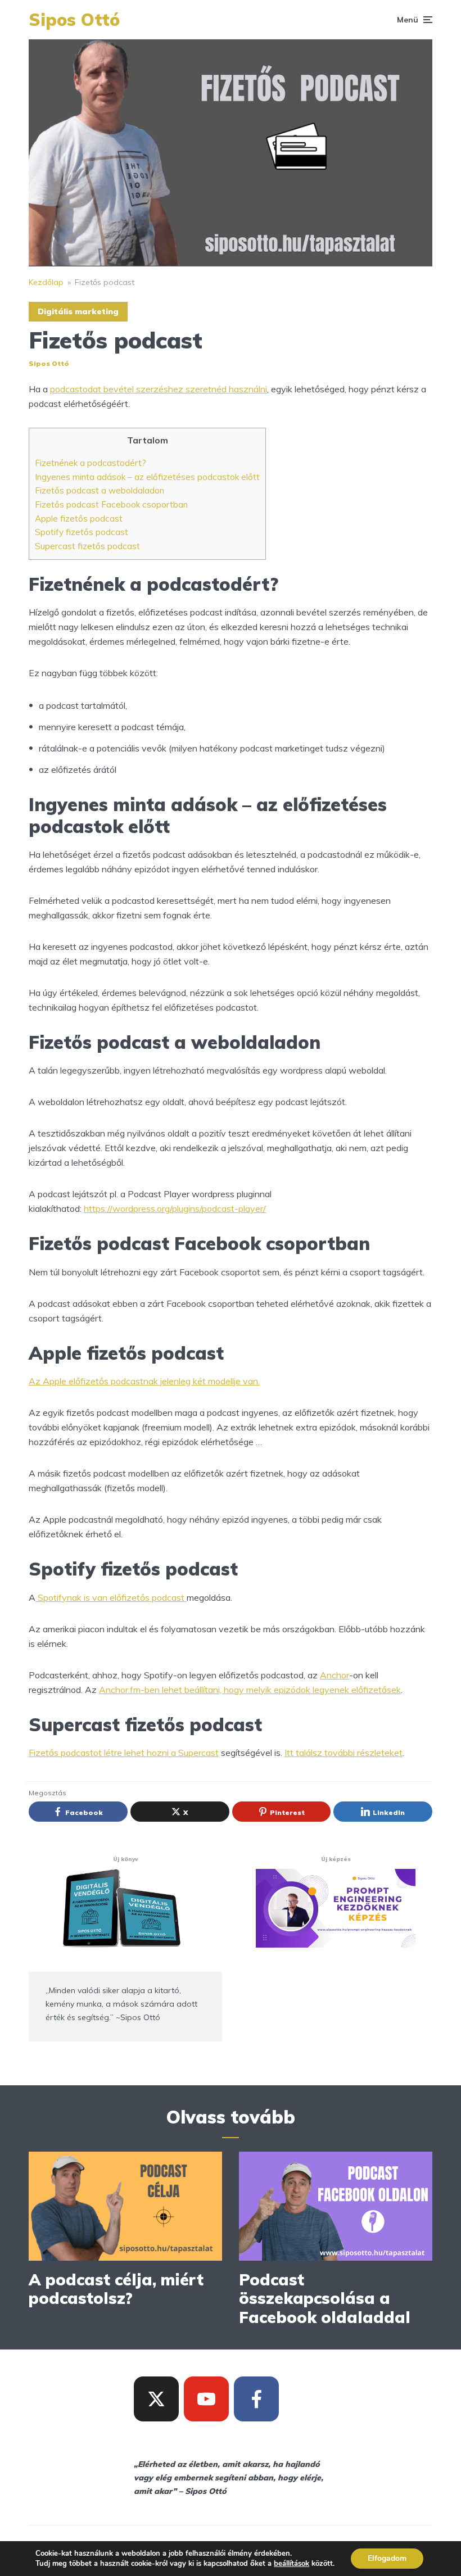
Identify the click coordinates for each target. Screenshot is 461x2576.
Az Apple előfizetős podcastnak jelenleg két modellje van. (144, 1381)
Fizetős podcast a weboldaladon (100, 490)
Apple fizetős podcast (79, 519)
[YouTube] (206, 2399)
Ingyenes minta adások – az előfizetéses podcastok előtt (147, 477)
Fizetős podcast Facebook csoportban (111, 504)
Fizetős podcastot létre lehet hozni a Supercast (124, 1753)
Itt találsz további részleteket (344, 1753)
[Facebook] (256, 2399)
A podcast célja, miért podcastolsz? (116, 2289)
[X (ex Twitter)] (156, 2399)
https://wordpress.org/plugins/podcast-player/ (175, 1208)
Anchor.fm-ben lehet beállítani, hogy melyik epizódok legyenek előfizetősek (250, 1690)
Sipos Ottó (74, 20)
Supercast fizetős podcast (87, 546)
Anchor (335, 1675)
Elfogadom (387, 2558)
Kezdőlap (46, 282)
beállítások (291, 2564)
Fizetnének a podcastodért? (91, 463)
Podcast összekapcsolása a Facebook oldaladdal (325, 2299)
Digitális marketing (78, 311)
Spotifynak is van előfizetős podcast (111, 1597)
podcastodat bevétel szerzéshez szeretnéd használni (159, 389)
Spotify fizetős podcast (82, 532)
